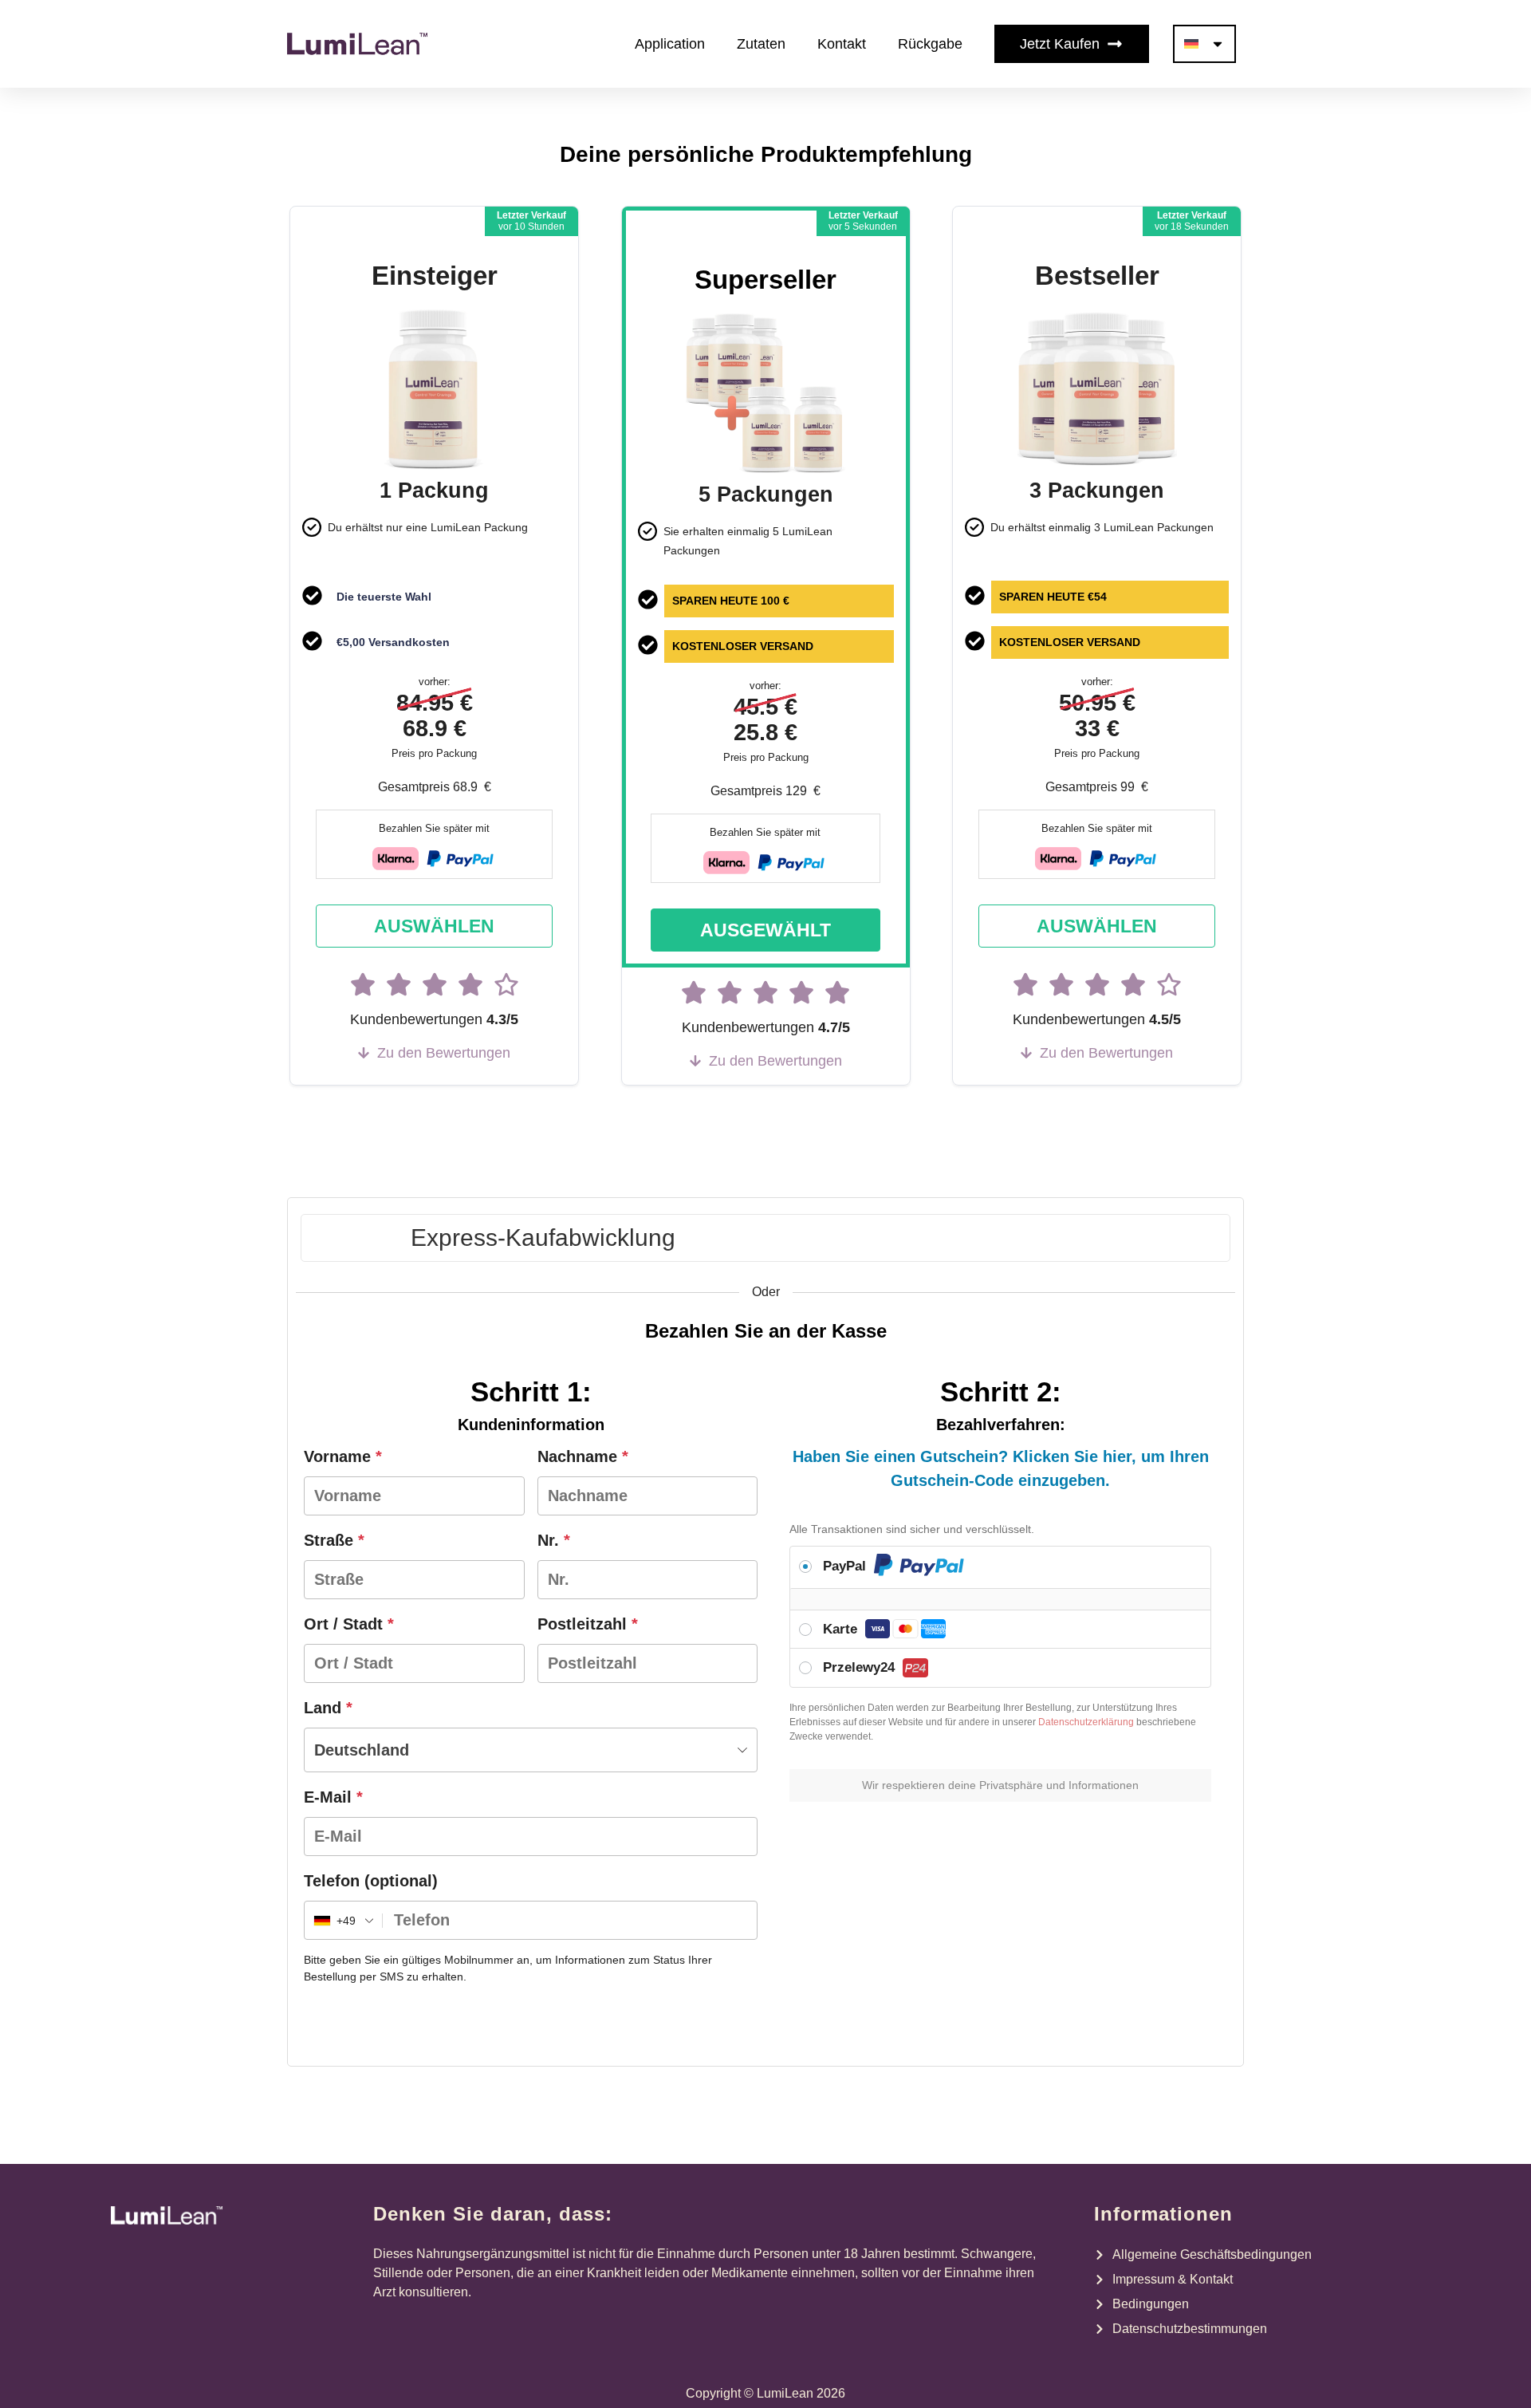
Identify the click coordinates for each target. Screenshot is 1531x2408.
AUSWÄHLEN (434, 926)
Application (670, 44)
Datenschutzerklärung (1086, 1722)
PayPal (846, 1566)
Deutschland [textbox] (362, 1750)
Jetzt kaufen (1060, 44)
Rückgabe (930, 44)
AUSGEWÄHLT (765, 930)
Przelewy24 (861, 1667)
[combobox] (531, 1750)
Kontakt (842, 44)
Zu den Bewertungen (444, 1053)
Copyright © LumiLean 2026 (765, 2393)
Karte (842, 1629)
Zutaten (761, 44)
